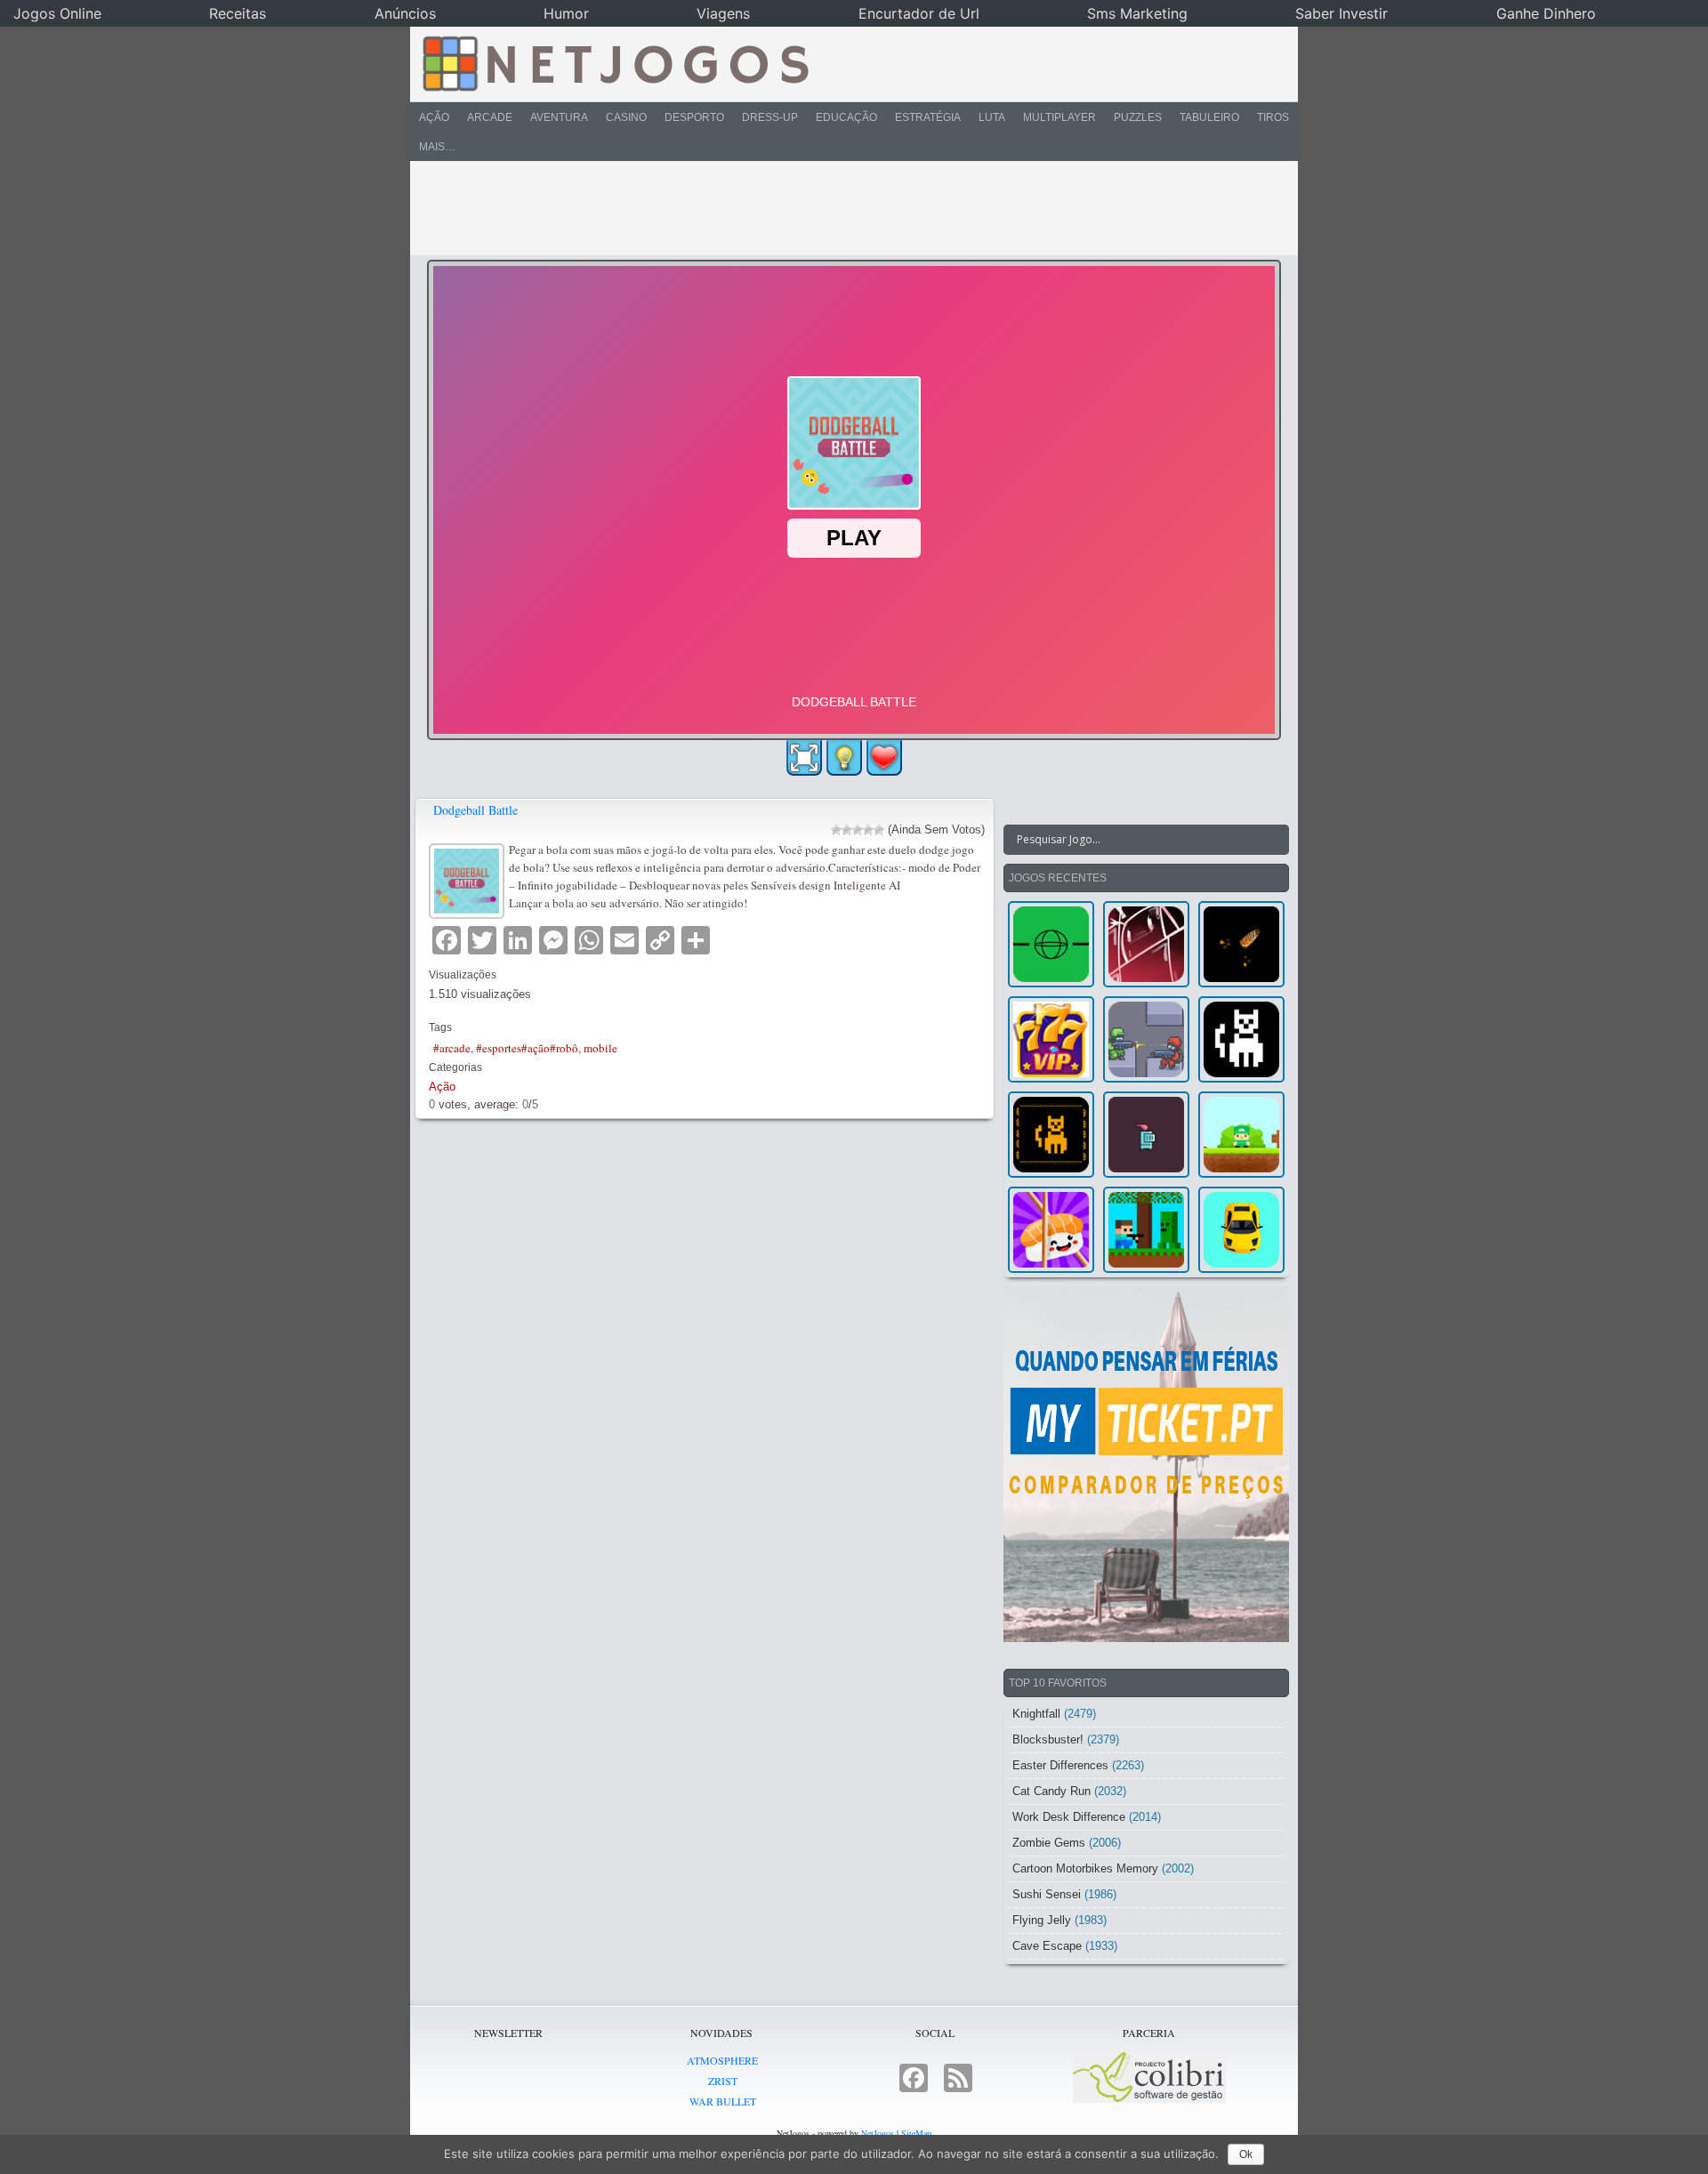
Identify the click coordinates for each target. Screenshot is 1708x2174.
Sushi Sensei (1047, 1894)
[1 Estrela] (836, 830)
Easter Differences (1060, 1765)
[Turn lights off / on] (844, 758)
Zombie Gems (1049, 1843)
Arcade (490, 117)
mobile (600, 1048)
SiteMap (916, 2133)
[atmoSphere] (1051, 944)
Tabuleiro (1209, 117)
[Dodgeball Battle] (469, 878)
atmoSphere (722, 2060)
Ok (1246, 2154)
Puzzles (1138, 117)
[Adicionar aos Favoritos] (884, 757)
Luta (992, 117)
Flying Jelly (1042, 1920)
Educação (846, 117)
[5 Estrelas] (879, 830)
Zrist (723, 2081)
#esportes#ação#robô (527, 1048)
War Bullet (723, 2101)
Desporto (694, 117)
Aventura (559, 117)
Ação (434, 117)
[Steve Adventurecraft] (1146, 1230)
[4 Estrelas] (868, 830)
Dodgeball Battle (475, 810)
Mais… (437, 147)
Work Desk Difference (1069, 1817)
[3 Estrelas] (858, 830)
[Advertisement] (842, 208)
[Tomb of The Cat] (1051, 1135)
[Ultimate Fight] (1146, 1039)
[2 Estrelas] (847, 830)
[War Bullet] (1241, 944)
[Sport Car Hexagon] (1241, 1230)
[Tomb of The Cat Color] (1241, 1039)
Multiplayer (1059, 117)
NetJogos (878, 2133)
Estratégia (928, 117)
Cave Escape (1047, 1946)
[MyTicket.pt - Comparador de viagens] (1146, 1464)
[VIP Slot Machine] (1051, 1039)
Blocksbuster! (1048, 1739)
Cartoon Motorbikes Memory (1085, 1868)
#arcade (452, 1048)
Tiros (1273, 117)
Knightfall (1036, 1714)
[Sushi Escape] (1051, 1230)
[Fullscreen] (804, 758)
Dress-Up (770, 117)
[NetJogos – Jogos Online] (614, 62)
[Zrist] (1146, 944)
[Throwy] (1241, 1135)
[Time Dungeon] (1146, 1135)
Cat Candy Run (1051, 1791)
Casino (626, 117)
